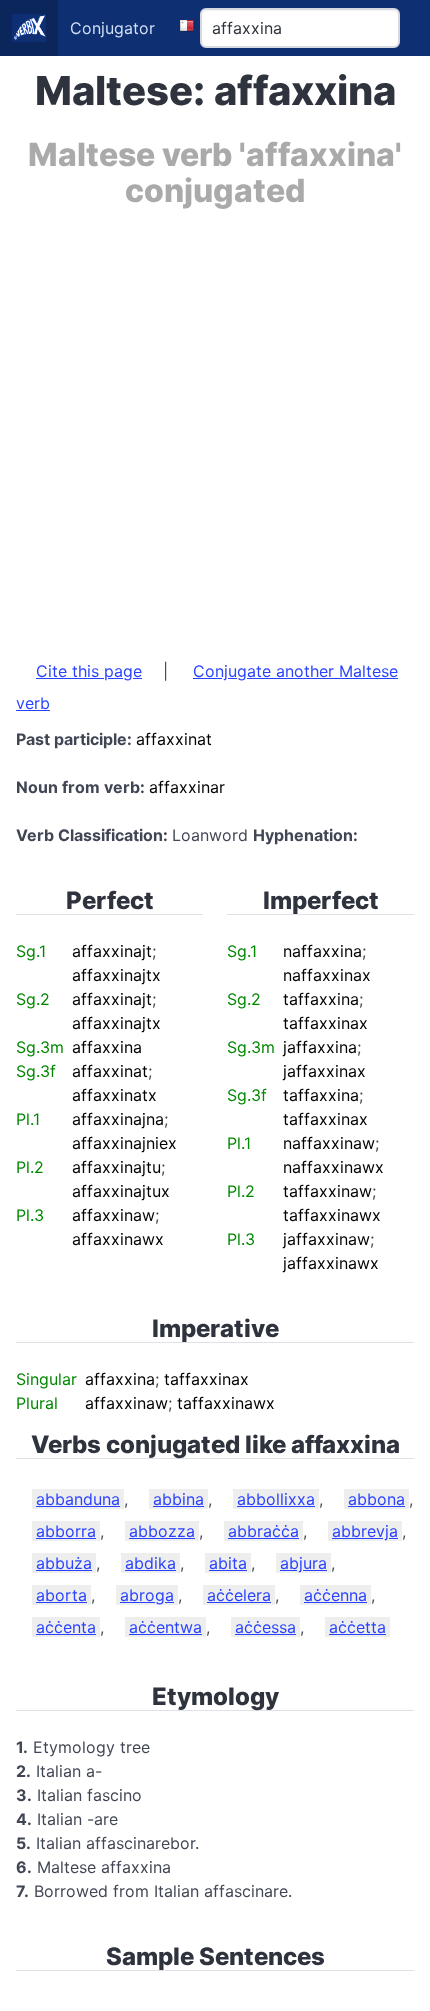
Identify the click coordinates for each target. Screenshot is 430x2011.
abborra (66, 1531)
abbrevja (365, 1531)
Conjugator (112, 28)
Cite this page (89, 671)
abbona (376, 1499)
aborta (61, 1595)
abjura (303, 1563)
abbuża (64, 1563)
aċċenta (66, 1627)
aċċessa (265, 1627)
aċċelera (239, 1595)
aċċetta (357, 1627)
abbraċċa (263, 1531)
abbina (178, 1499)
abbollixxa (276, 1499)
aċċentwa (165, 1627)
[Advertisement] (215, 424)
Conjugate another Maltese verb (207, 687)
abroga (147, 1595)
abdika (150, 1563)
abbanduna (78, 1499)
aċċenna (335, 1595)
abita (228, 1563)
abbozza (162, 1531)
